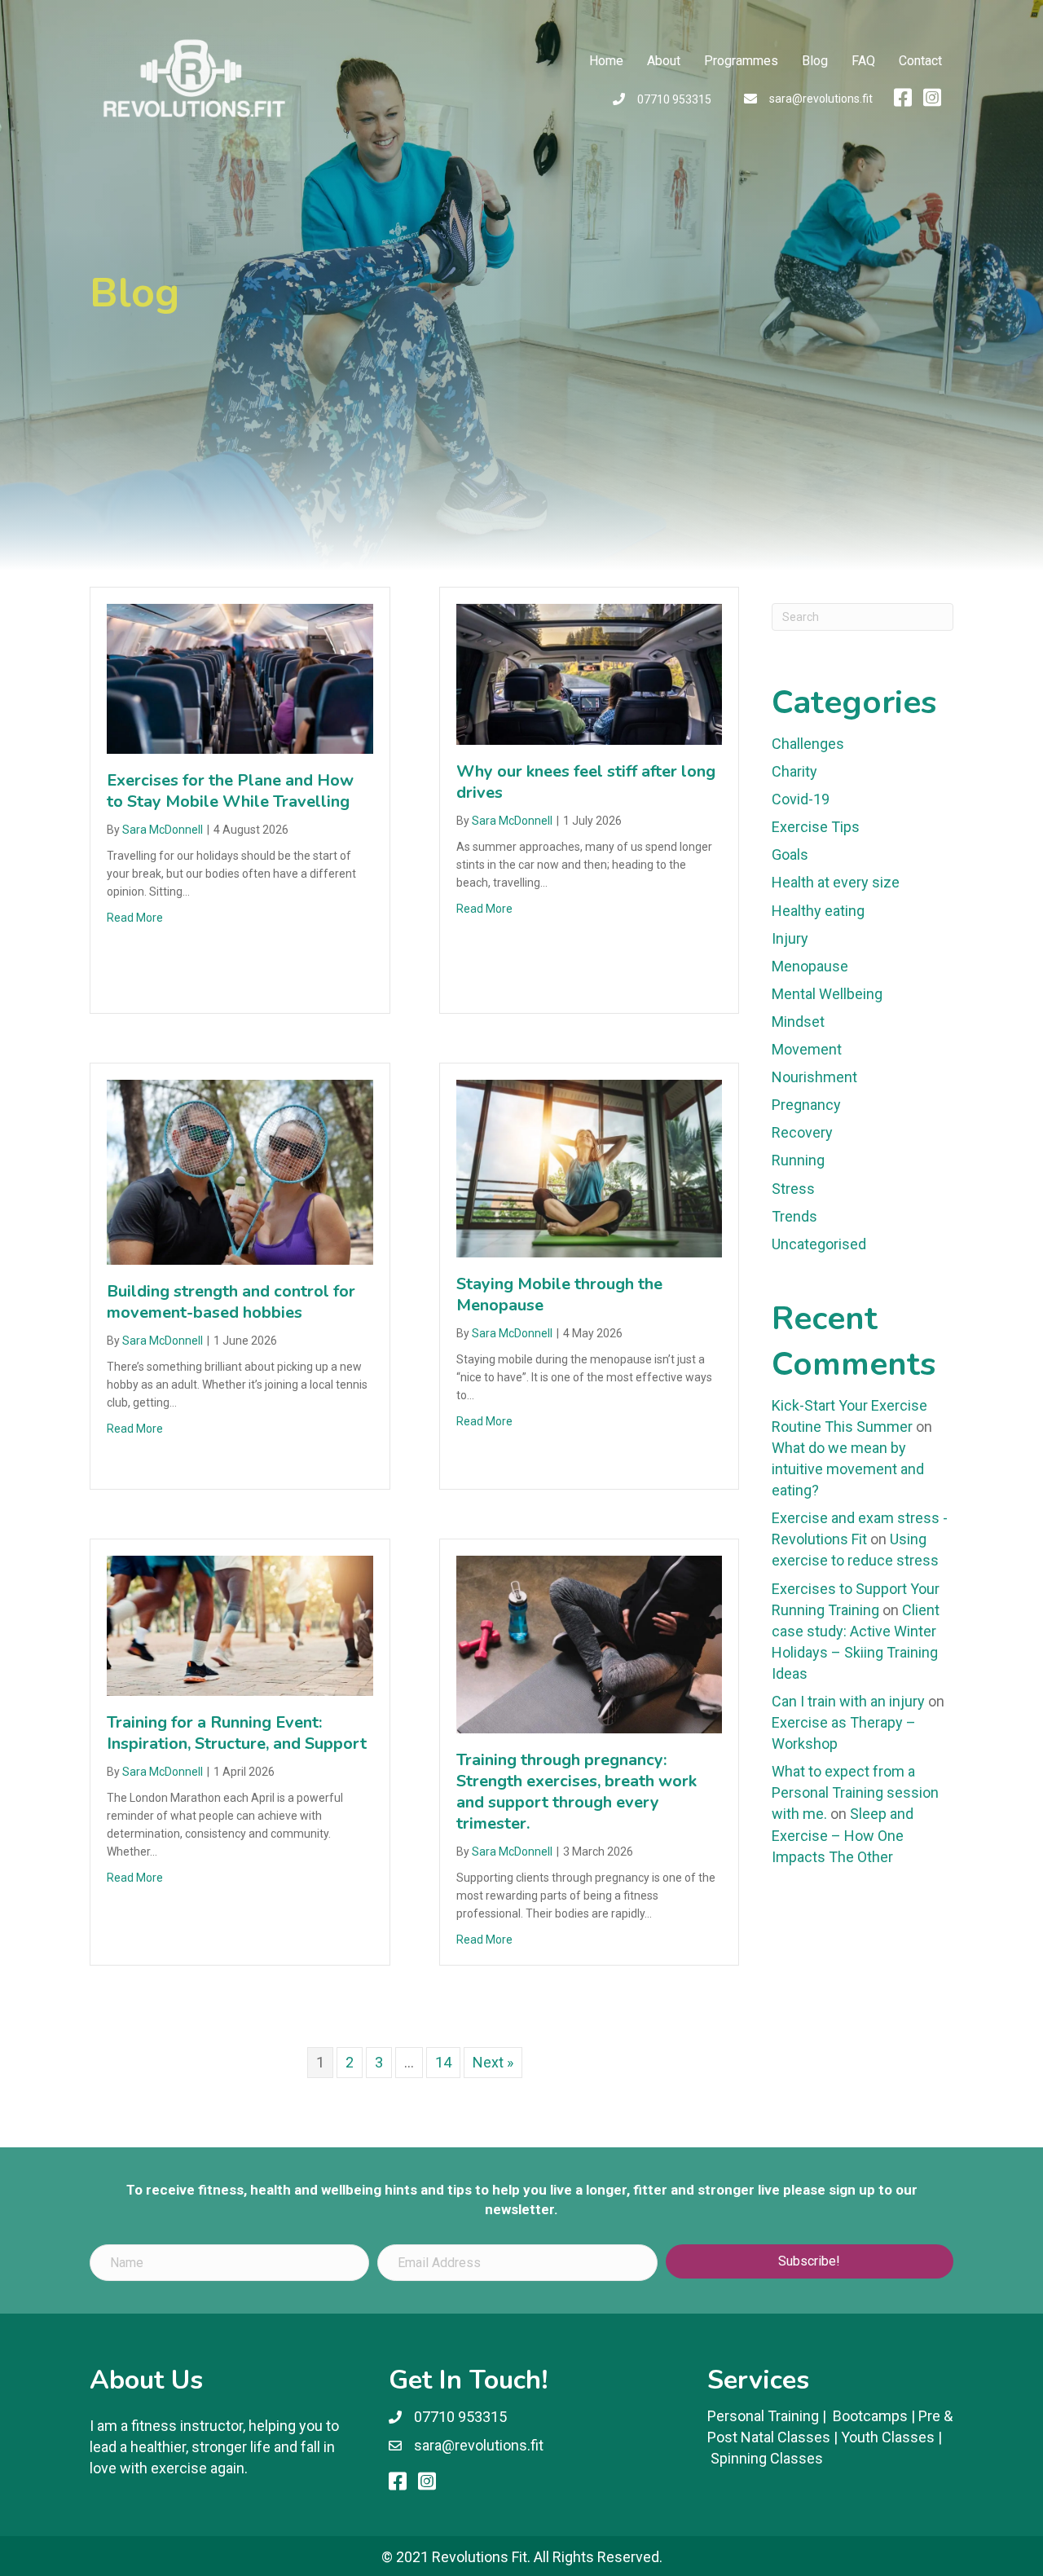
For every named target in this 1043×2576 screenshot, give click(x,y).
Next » (493, 2062)
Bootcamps (870, 2416)
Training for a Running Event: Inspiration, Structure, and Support (237, 1733)
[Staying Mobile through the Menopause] (590, 1167)
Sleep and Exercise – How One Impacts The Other (843, 1835)
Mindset (798, 1022)
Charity (794, 771)
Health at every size (836, 882)
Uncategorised (819, 1244)
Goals (790, 854)
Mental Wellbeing (827, 994)
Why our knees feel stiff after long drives (586, 782)
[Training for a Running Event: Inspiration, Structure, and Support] (240, 1625)
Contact (920, 61)
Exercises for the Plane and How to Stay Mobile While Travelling (230, 791)
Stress (793, 1189)
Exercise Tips (816, 827)
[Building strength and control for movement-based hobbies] (240, 1171)
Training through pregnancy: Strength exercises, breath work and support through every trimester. (577, 1792)
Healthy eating (818, 911)
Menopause (810, 966)
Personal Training (763, 2416)
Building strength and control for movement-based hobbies (231, 1302)
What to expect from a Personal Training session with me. (855, 1792)
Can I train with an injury (848, 1701)
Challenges (808, 744)
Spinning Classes (767, 2458)
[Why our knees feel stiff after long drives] (590, 673)
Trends (794, 1216)
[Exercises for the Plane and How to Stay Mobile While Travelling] (240, 678)
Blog (815, 61)
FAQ (863, 61)
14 (443, 2062)
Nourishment (814, 1077)
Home (606, 61)
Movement (807, 1049)
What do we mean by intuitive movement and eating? (848, 1469)
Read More (135, 918)
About (664, 61)
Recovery (802, 1132)
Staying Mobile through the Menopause (559, 1295)
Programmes (741, 61)
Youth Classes (888, 2437)
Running (798, 1160)
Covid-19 (801, 799)
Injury (790, 938)
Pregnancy (806, 1105)
